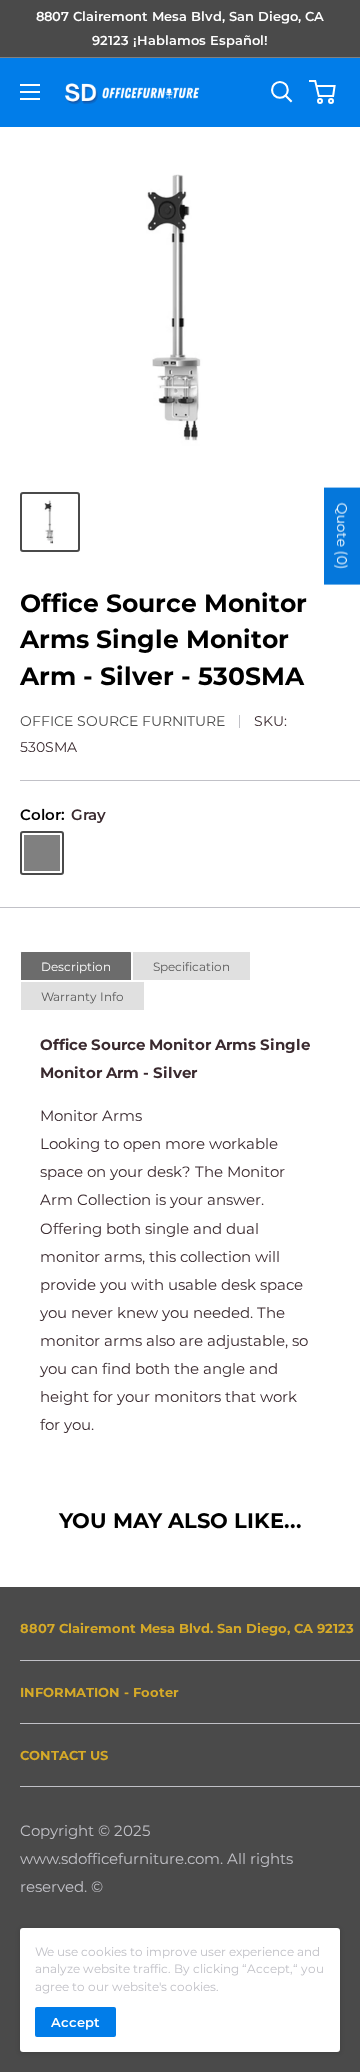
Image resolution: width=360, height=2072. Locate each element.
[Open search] (282, 92)
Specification (191, 966)
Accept (75, 2022)
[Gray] (42, 853)
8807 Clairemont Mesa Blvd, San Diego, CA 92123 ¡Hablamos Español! (180, 28)
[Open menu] (30, 92)
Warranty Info (82, 996)
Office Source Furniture (122, 721)
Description (76, 966)
